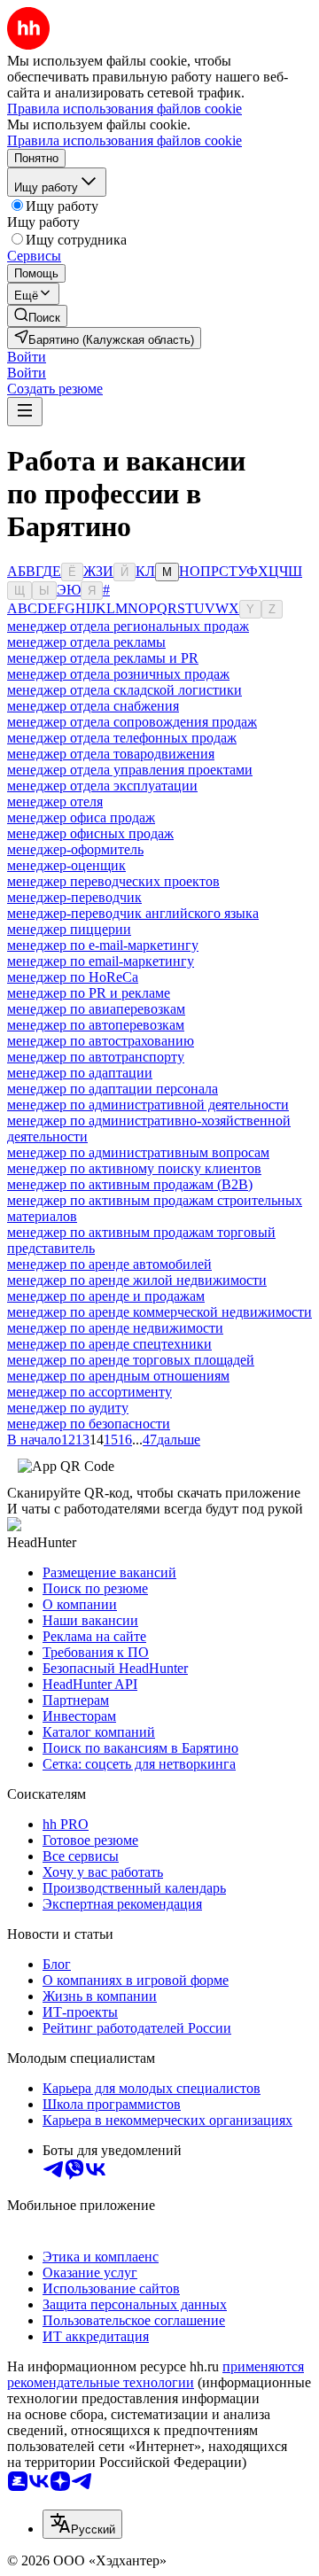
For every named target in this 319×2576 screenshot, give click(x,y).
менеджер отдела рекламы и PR (103, 658)
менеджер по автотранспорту (96, 1057)
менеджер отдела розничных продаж (118, 674)
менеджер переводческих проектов (113, 881)
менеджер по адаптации (80, 1073)
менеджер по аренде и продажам (106, 1296)
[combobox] (82, 2524)
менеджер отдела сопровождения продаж (132, 722)
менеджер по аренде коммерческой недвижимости (159, 1312)
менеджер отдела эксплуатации (102, 786)
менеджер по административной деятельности (148, 1105)
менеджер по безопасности (89, 1424)
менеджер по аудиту (68, 1408)
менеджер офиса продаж (81, 817)
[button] (27, 357)
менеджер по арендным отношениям (118, 1376)
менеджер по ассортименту (89, 1392)
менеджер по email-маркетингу (101, 961)
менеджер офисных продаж (90, 833)
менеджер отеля (55, 802)
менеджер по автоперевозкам (96, 1025)
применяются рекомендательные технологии (156, 2374)
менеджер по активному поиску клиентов (134, 1168)
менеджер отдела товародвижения (111, 754)
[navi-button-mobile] (25, 412)
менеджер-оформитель (75, 849)
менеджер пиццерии (69, 929)
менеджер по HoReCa (73, 977)
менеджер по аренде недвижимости (115, 1328)
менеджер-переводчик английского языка (133, 913)
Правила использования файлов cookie (124, 140)
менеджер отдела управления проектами (130, 770)
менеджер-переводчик (74, 897)
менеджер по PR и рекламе (89, 993)
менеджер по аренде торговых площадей (131, 1360)
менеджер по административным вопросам (138, 1152)
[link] (37, 316)
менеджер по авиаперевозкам (96, 1009)
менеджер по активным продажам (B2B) (130, 1184)
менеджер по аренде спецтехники (109, 1344)
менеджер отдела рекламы (86, 642)
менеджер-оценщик (66, 865)
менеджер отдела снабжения (93, 706)
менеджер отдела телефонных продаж (122, 738)
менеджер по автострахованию (101, 1041)
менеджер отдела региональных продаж (128, 626)
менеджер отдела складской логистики (124, 690)
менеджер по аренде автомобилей (109, 1264)
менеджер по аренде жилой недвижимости (137, 1280)
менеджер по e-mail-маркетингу (103, 945)
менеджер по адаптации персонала (113, 1089)
